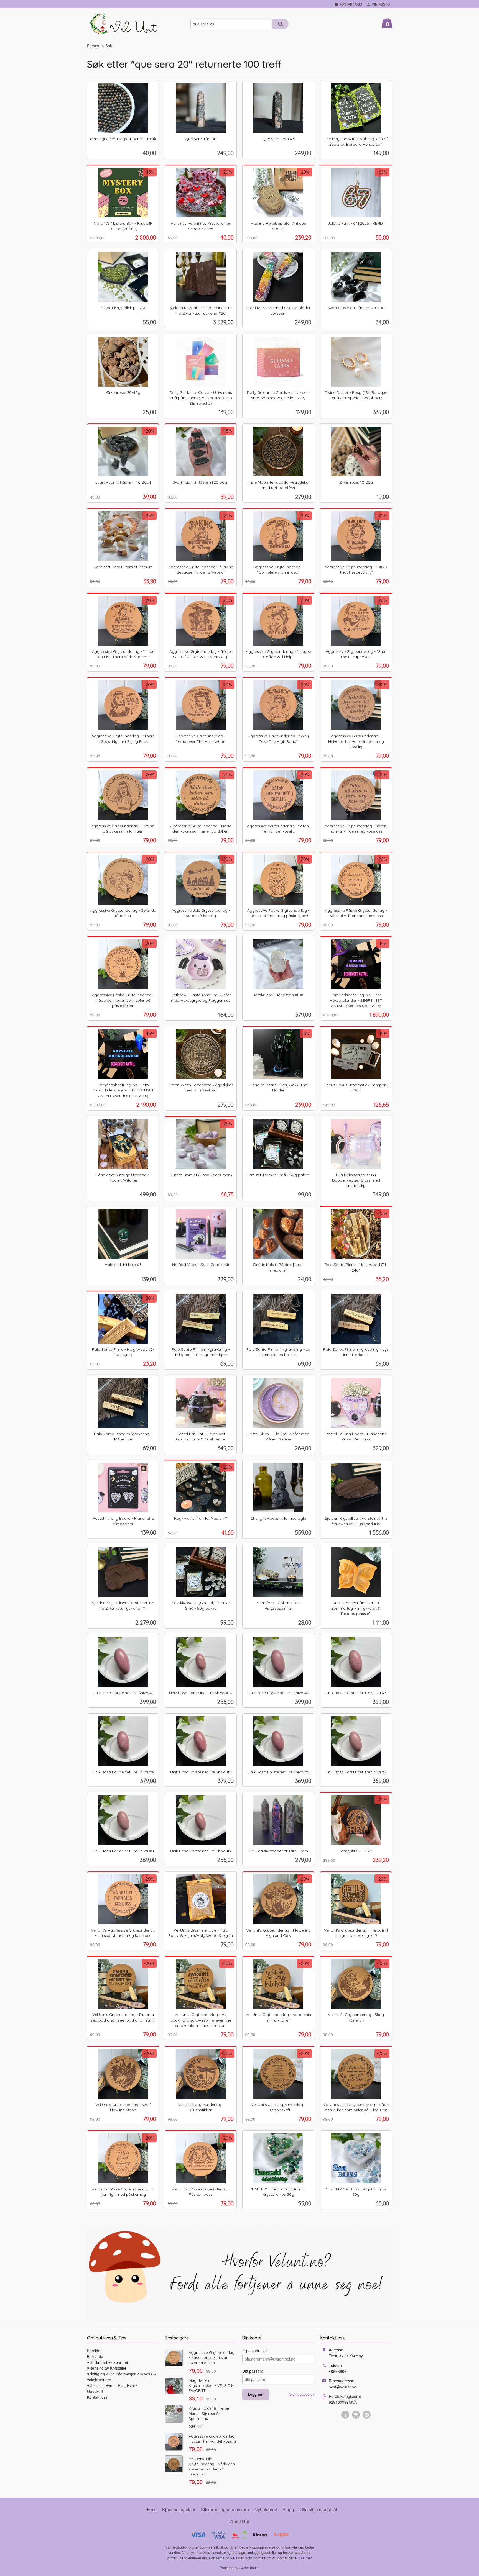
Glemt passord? (302, 2394)
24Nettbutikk (250, 2568)
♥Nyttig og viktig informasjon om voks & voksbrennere (121, 2377)
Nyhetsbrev (266, 2509)
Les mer (305, 2558)
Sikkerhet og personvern (225, 2509)
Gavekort (95, 2391)
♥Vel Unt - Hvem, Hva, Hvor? (112, 2385)
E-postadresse (255, 2351)
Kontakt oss (97, 2397)
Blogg (288, 2509)
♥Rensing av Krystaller (107, 2368)
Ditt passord (253, 2371)
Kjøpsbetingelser (179, 2509)
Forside (94, 46)
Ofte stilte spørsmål (318, 2509)
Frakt (152, 2509)
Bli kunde (95, 2356)
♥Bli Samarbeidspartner (108, 2362)
